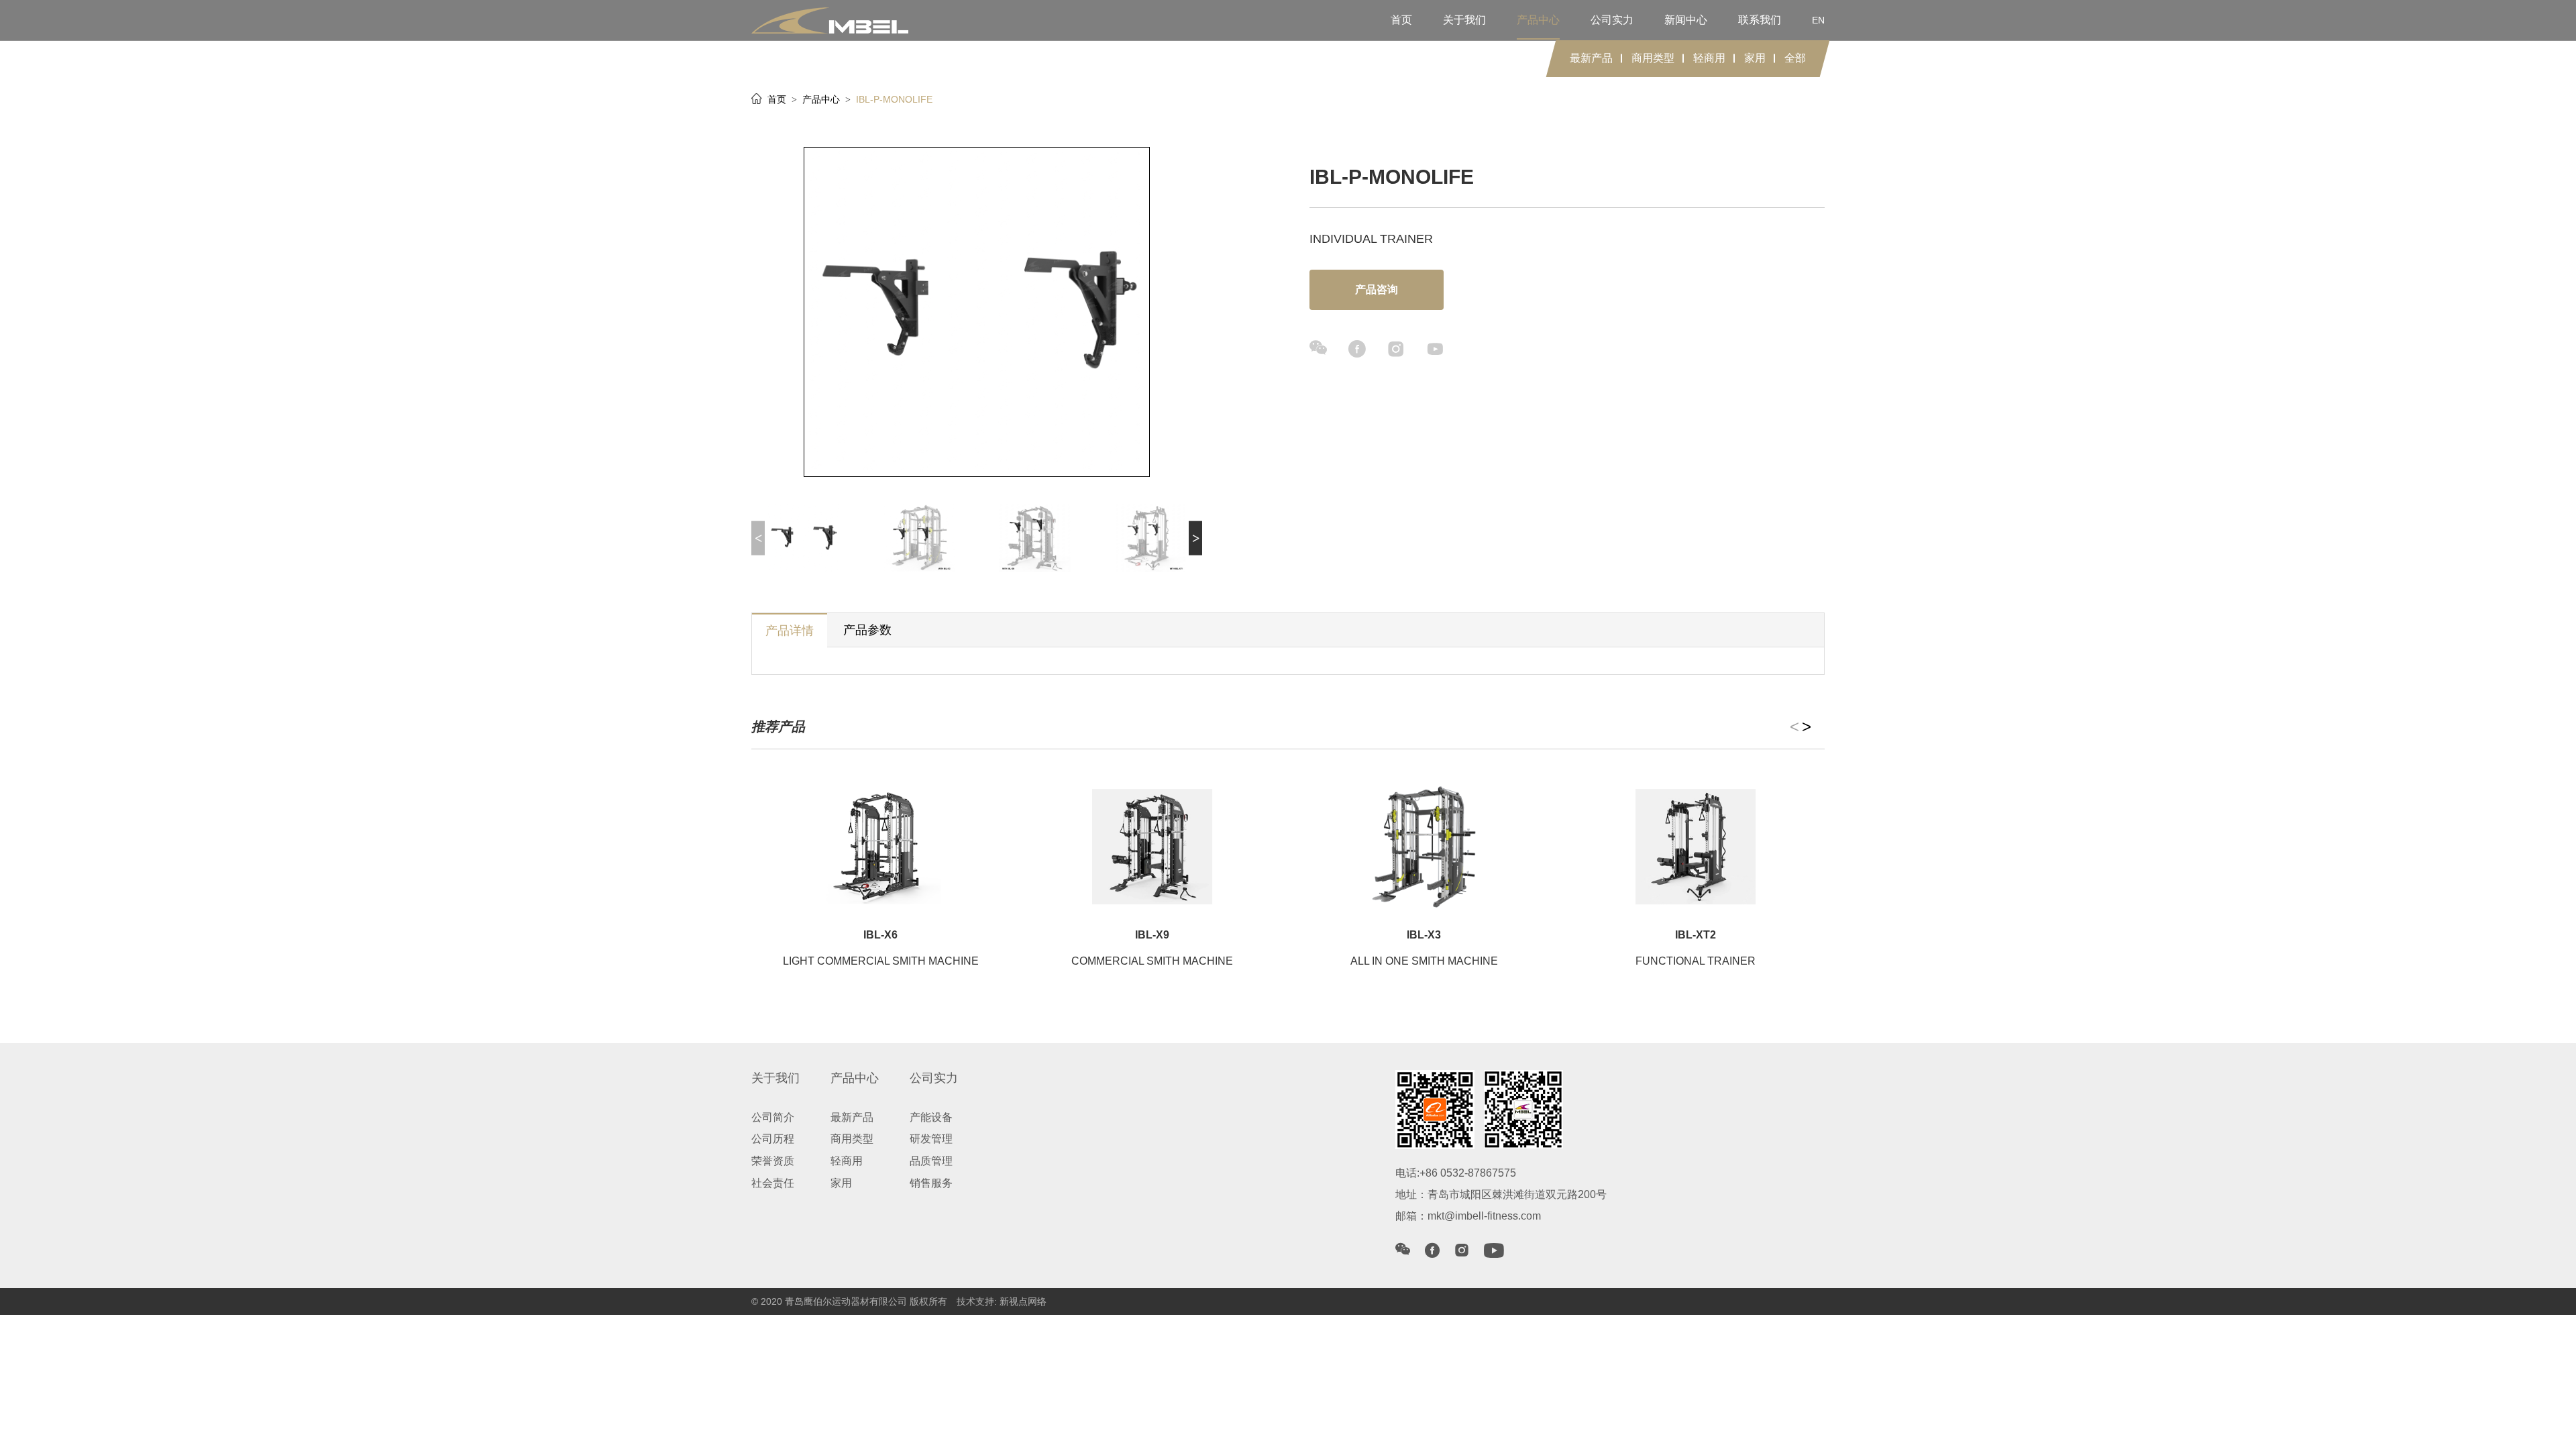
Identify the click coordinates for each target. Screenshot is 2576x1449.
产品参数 (867, 630)
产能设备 (931, 1117)
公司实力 (1612, 20)
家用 (1755, 58)
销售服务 (931, 1183)
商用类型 (1653, 58)
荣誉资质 (773, 1161)
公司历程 (773, 1139)
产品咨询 (1377, 289)
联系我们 (1760, 20)
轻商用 (1709, 58)
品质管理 (931, 1161)
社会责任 (773, 1183)
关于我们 (1464, 20)
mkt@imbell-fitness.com (1484, 1216)
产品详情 (790, 631)
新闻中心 (1686, 20)
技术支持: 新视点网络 (1002, 1301)
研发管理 (931, 1139)
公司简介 (773, 1117)
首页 (1401, 20)
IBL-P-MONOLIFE (894, 99)
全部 (1795, 58)
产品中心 (1538, 20)
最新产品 (1591, 58)
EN (1818, 20)
